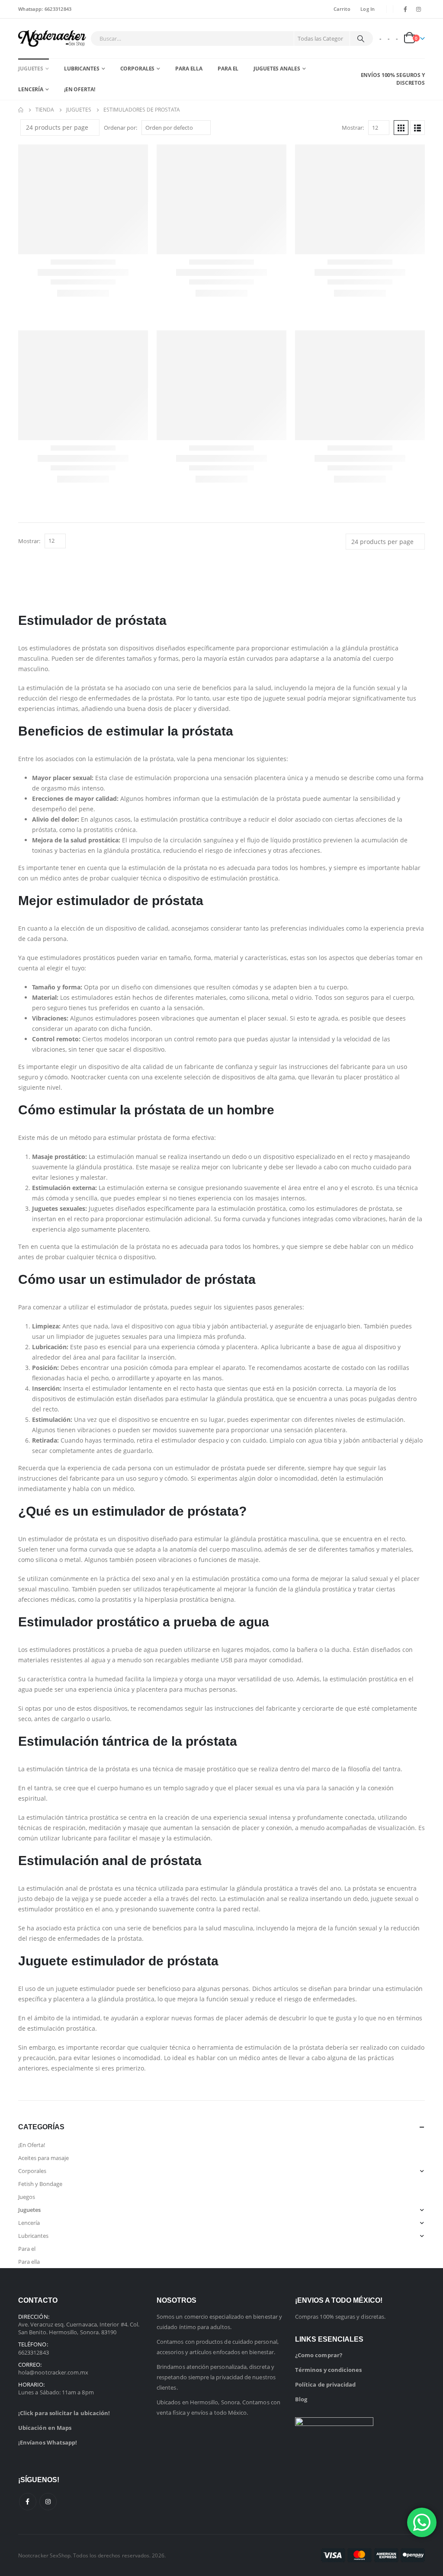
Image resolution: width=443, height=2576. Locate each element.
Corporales (138, 69)
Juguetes (31, 69)
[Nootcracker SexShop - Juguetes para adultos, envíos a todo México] (52, 38)
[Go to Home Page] (21, 110)
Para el (228, 69)
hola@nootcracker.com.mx (53, 2372)
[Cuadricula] (401, 128)
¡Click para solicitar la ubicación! (64, 2413)
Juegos (27, 2197)
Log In (368, 9)
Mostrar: (353, 128)
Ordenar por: (120, 128)
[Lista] (417, 128)
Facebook (28, 2502)
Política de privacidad (325, 2384)
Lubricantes (82, 69)
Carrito (342, 9)
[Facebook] (405, 9)
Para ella (189, 69)
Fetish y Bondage (40, 2184)
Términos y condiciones (328, 2370)
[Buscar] (361, 38)
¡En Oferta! (80, 89)
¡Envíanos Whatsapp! (48, 2442)
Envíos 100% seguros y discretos (393, 79)
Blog (301, 2399)
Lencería (31, 89)
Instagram (48, 2502)
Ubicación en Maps (45, 2428)
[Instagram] (419, 9)
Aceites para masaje (43, 2158)
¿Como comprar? (319, 2355)
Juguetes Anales (277, 69)
